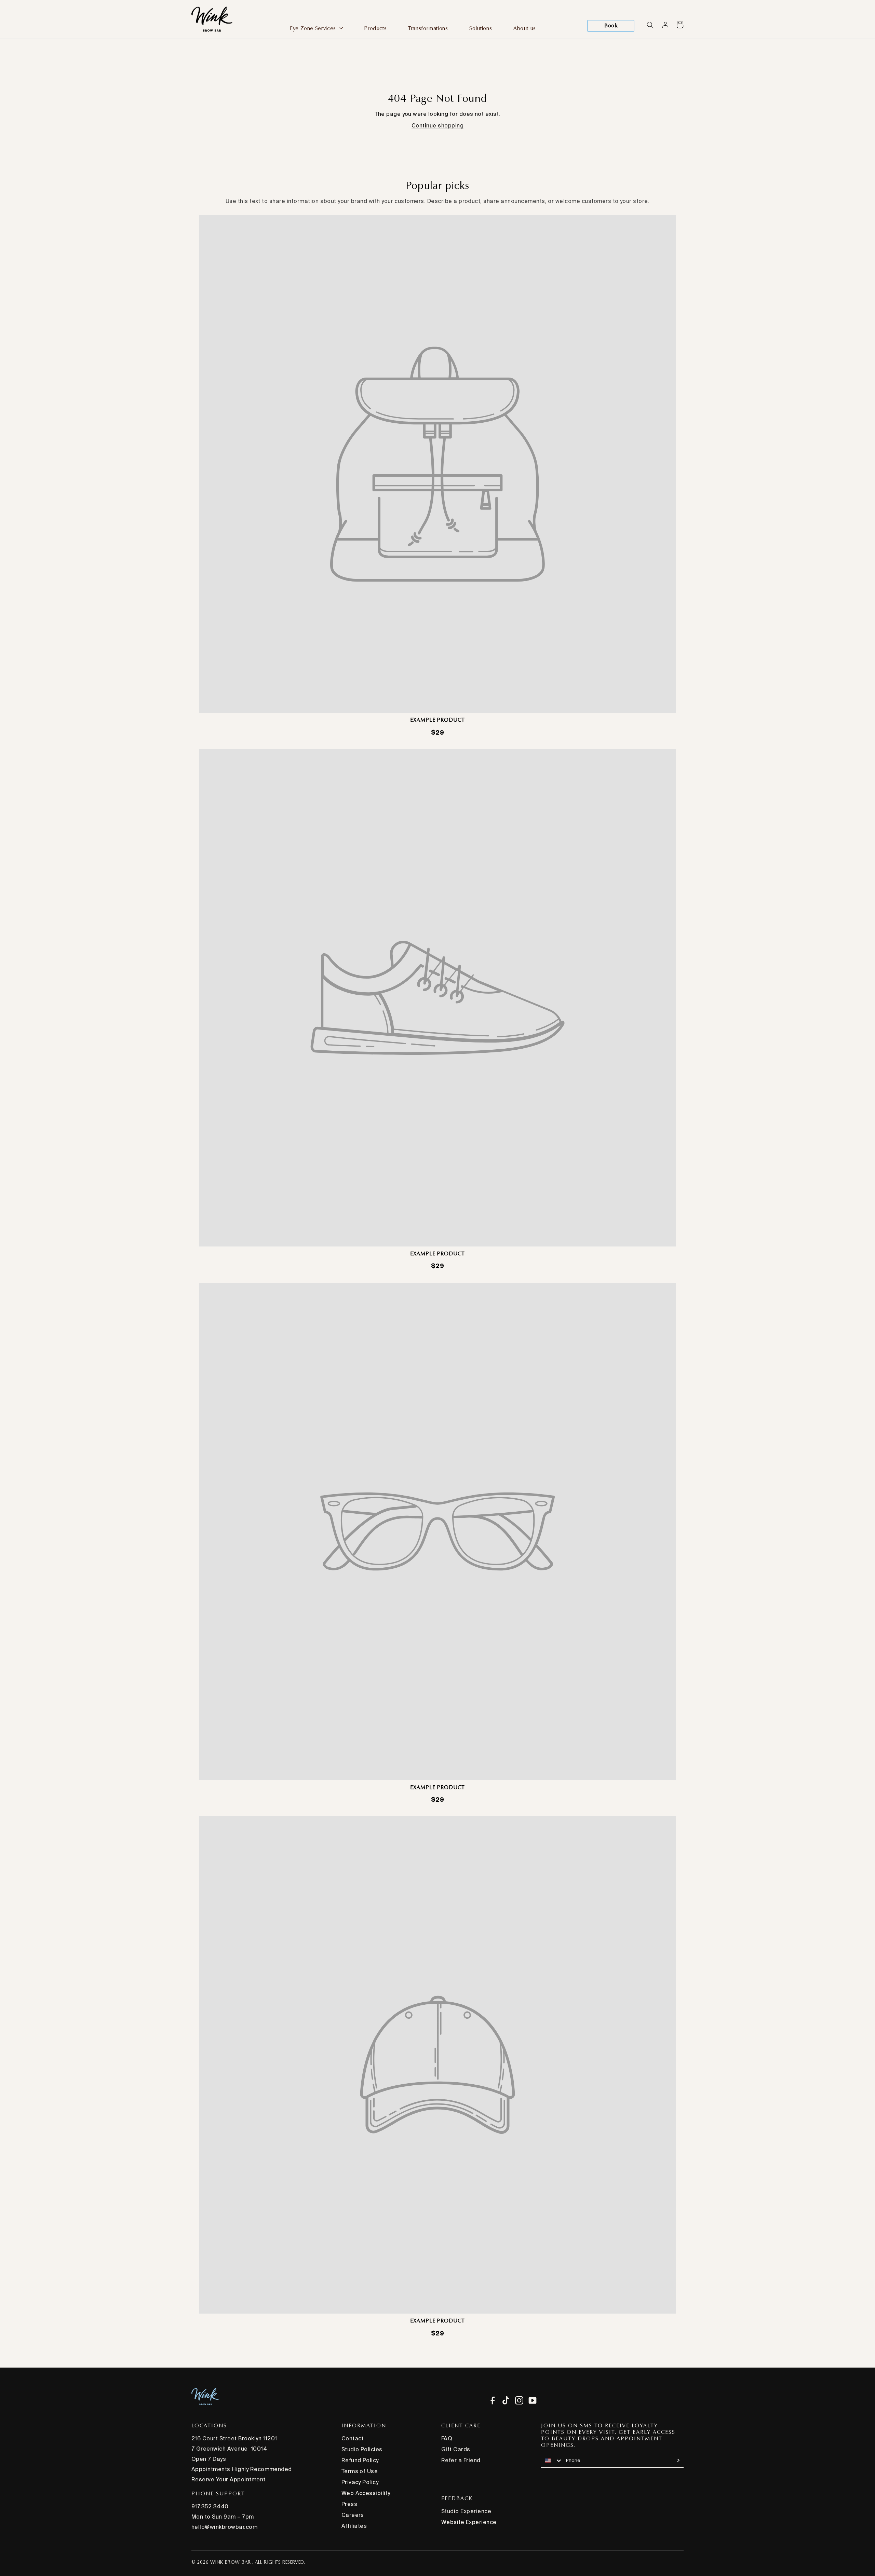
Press (349, 2504)
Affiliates (354, 2526)
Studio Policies (362, 2449)
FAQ (447, 2438)
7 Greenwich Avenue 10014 (229, 2449)
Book (611, 25)
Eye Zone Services (314, 28)
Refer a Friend (461, 2460)
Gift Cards (456, 2449)
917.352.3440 (210, 2506)
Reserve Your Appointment (228, 2479)
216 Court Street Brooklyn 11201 (234, 2438)
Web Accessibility (366, 2493)
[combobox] (552, 2461)
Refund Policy (360, 2460)
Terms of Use (360, 2471)
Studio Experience (466, 2511)
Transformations (428, 28)
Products (375, 28)
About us (525, 28)
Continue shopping (437, 125)
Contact (353, 2438)
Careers (353, 2515)
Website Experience (469, 2522)
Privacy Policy (360, 2482)
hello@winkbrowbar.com (224, 2527)
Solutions (481, 28)
